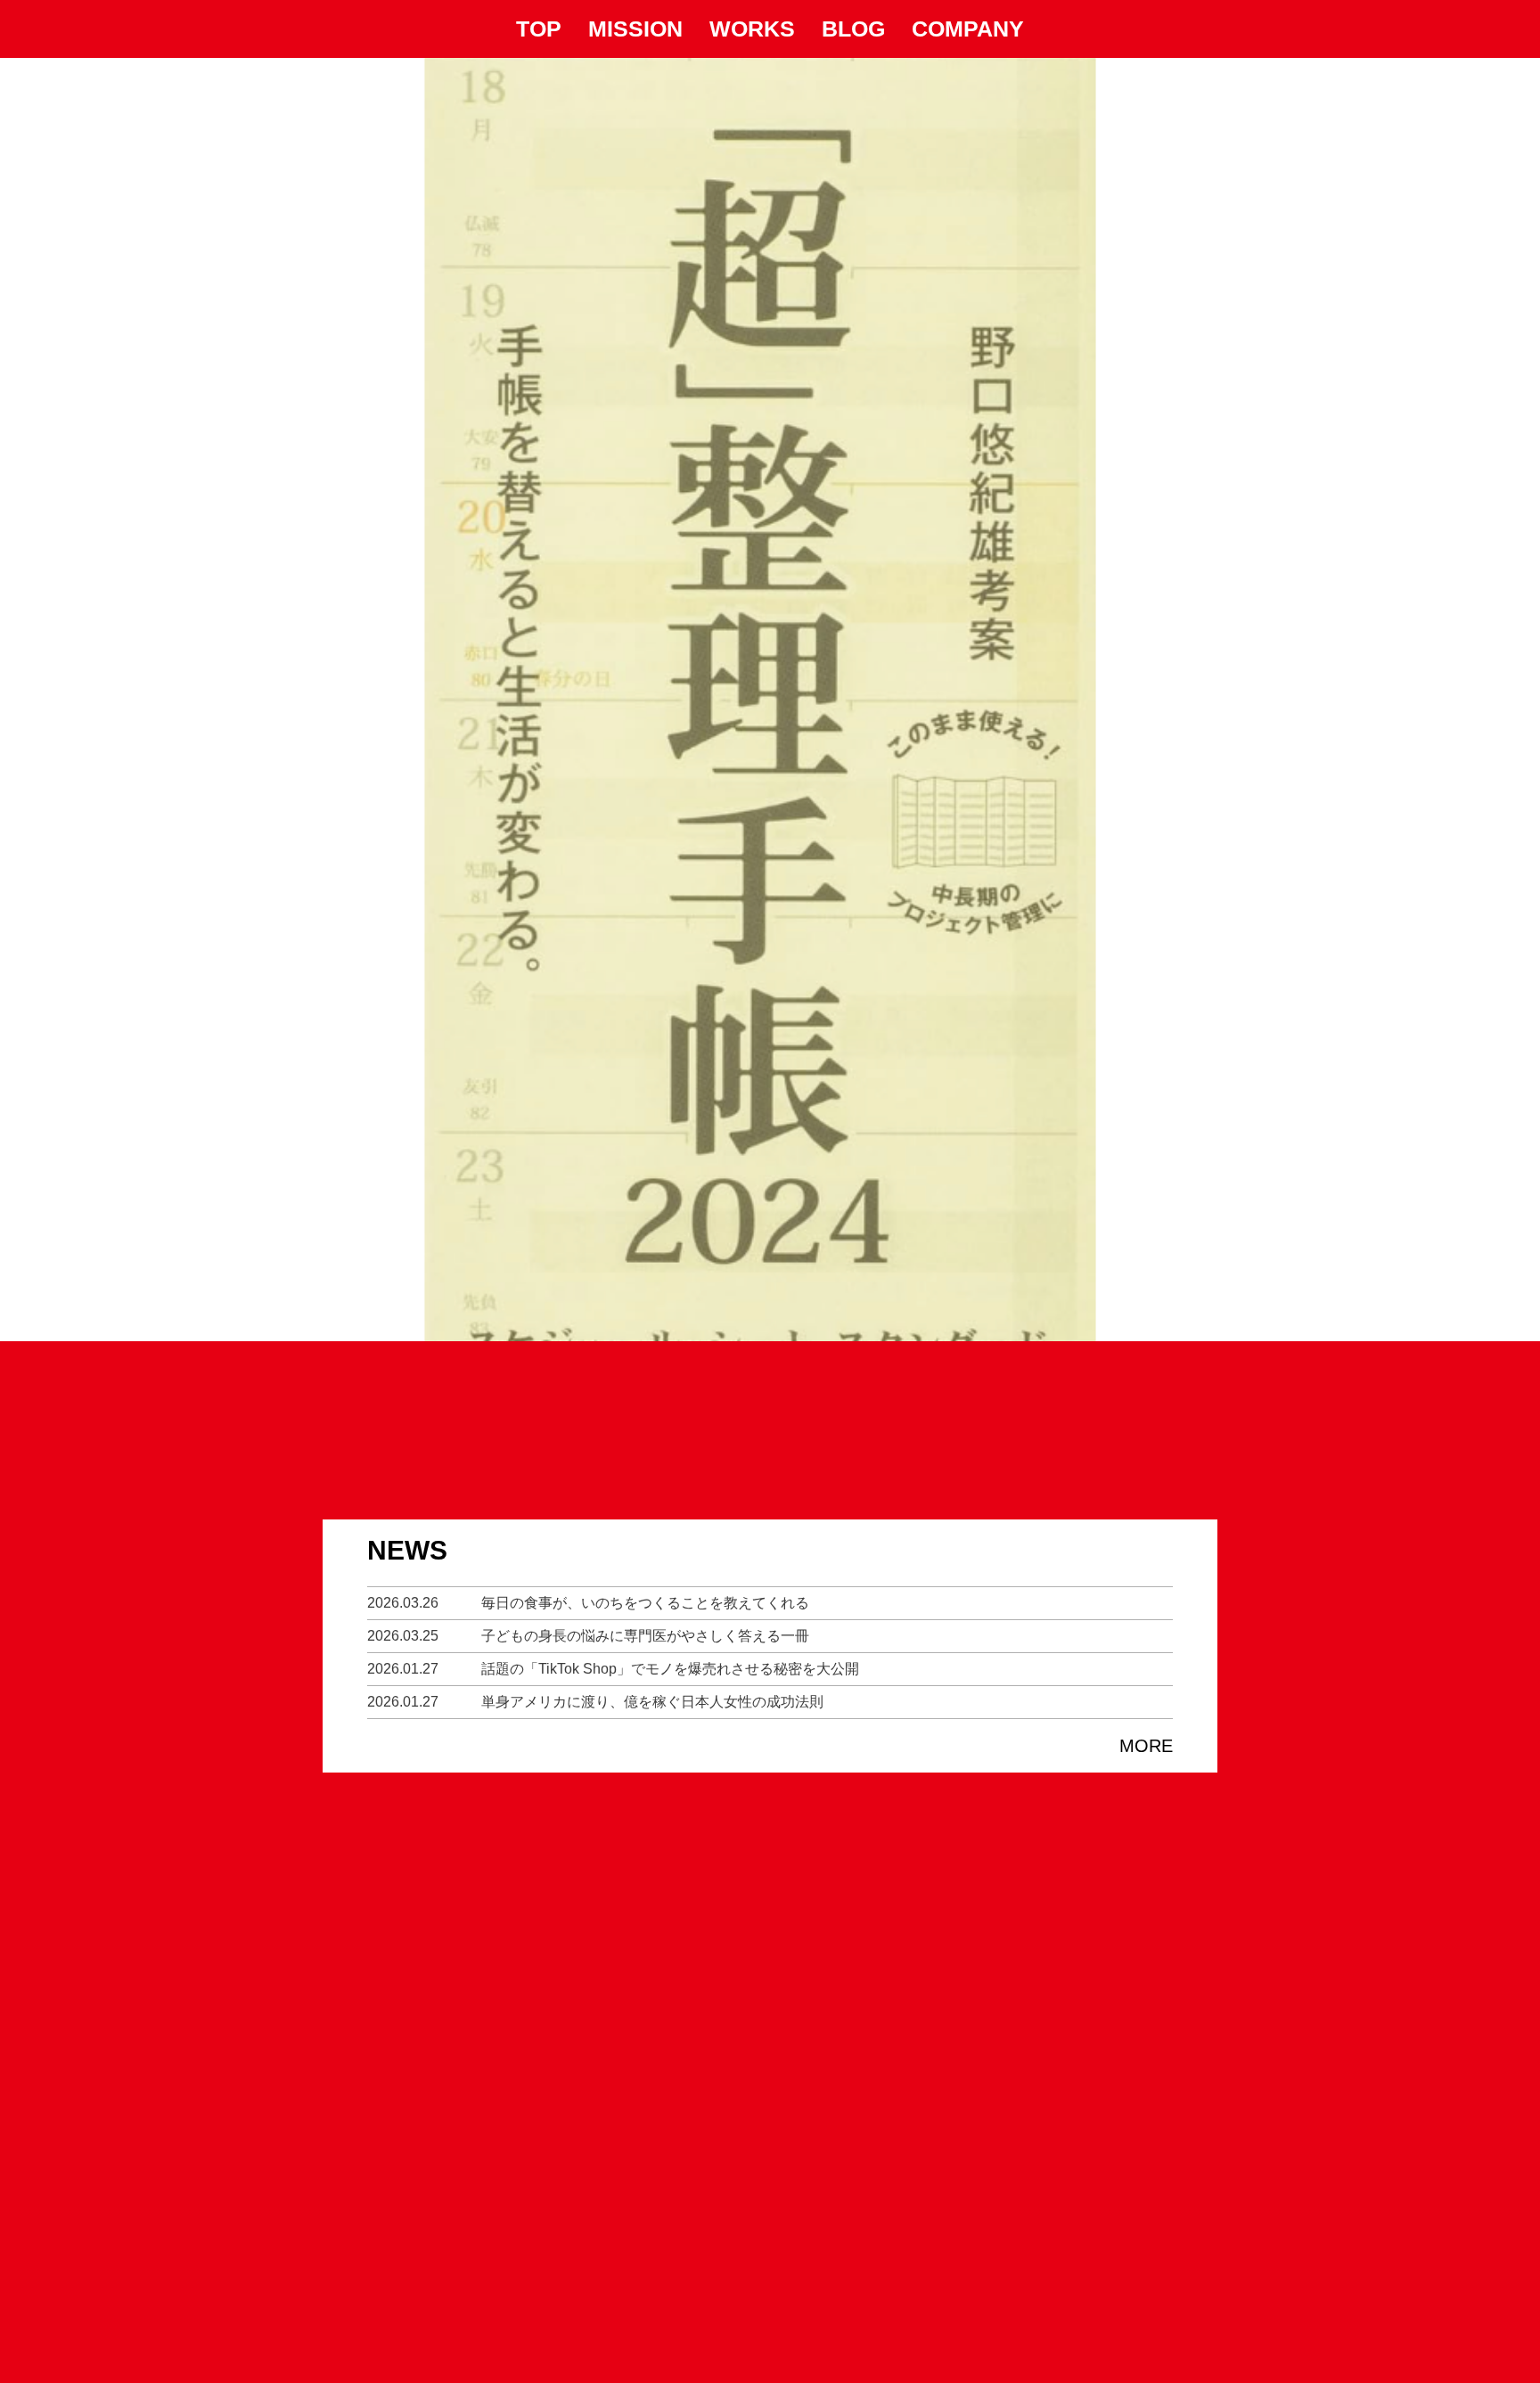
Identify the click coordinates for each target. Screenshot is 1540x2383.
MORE (1146, 1746)
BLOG (853, 29)
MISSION (635, 29)
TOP (539, 29)
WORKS (752, 29)
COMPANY (968, 29)
